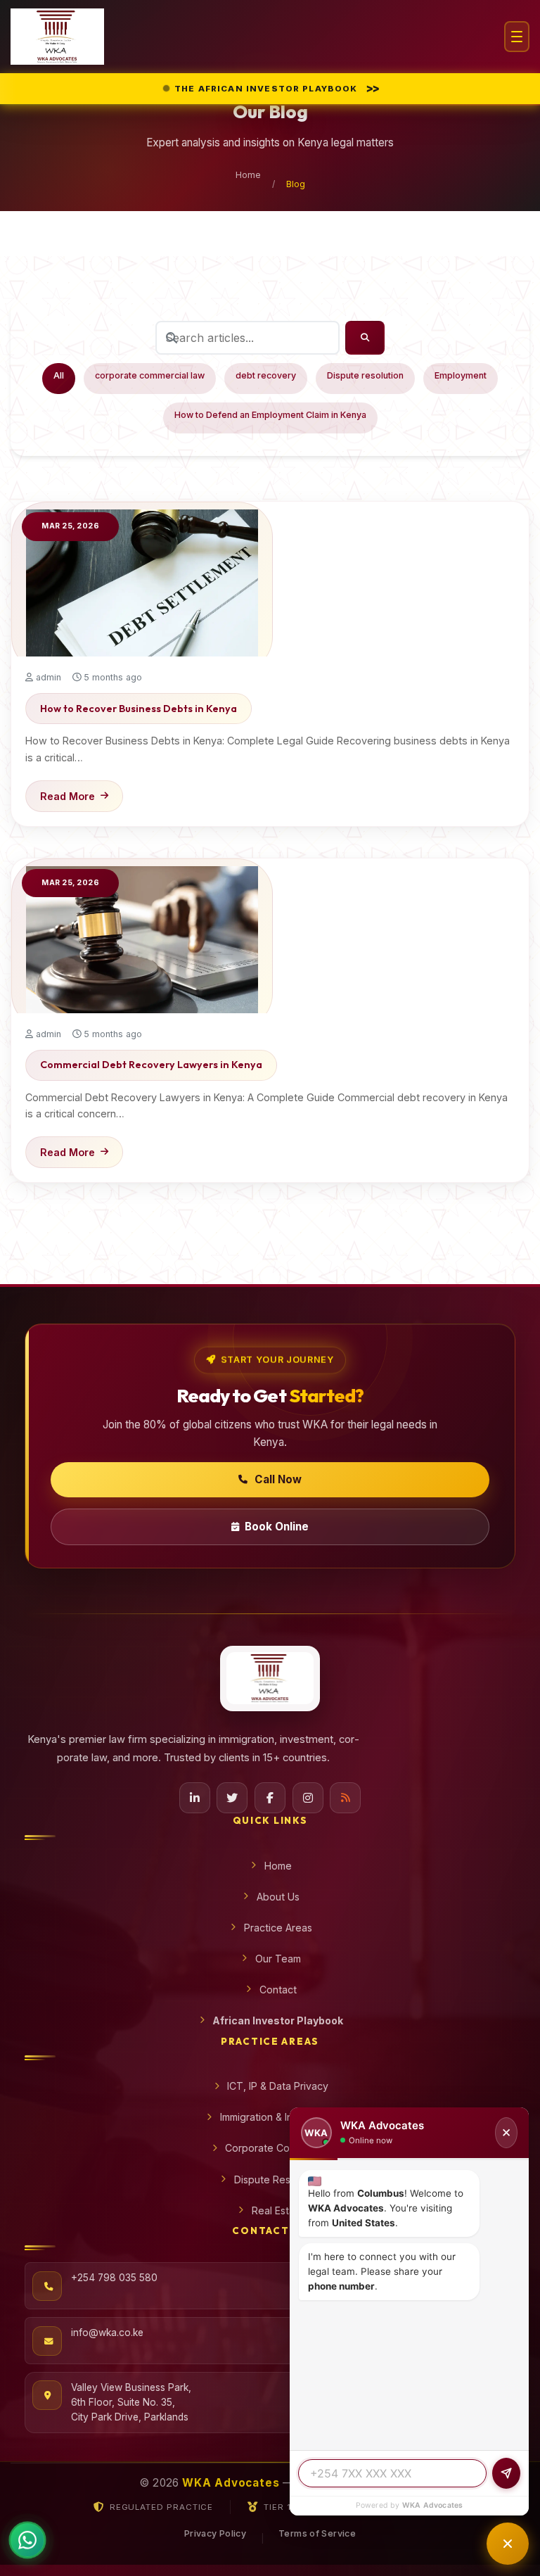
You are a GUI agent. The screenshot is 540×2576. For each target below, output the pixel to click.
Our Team (278, 1959)
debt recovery (266, 375)
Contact (278, 1990)
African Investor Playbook (278, 2020)
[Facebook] (270, 1798)
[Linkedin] (195, 1798)
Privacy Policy (215, 2533)
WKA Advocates (433, 2505)
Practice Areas (278, 1928)
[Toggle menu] (517, 37)
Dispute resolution (365, 375)
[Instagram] (308, 1798)
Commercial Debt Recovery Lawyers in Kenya (151, 1065)
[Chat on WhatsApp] (27, 2543)
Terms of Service (317, 2533)
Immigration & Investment (278, 2117)
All (59, 375)
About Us (278, 1897)
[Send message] (506, 2473)
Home (248, 175)
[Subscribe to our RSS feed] (345, 1798)
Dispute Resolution (278, 2180)
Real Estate (278, 2210)
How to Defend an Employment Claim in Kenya (270, 415)
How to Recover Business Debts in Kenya (139, 709)
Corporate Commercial (278, 2148)
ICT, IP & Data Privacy (278, 2086)
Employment (461, 375)
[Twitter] (232, 1798)
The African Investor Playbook (277, 88)
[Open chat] (508, 2544)
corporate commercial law (150, 375)
